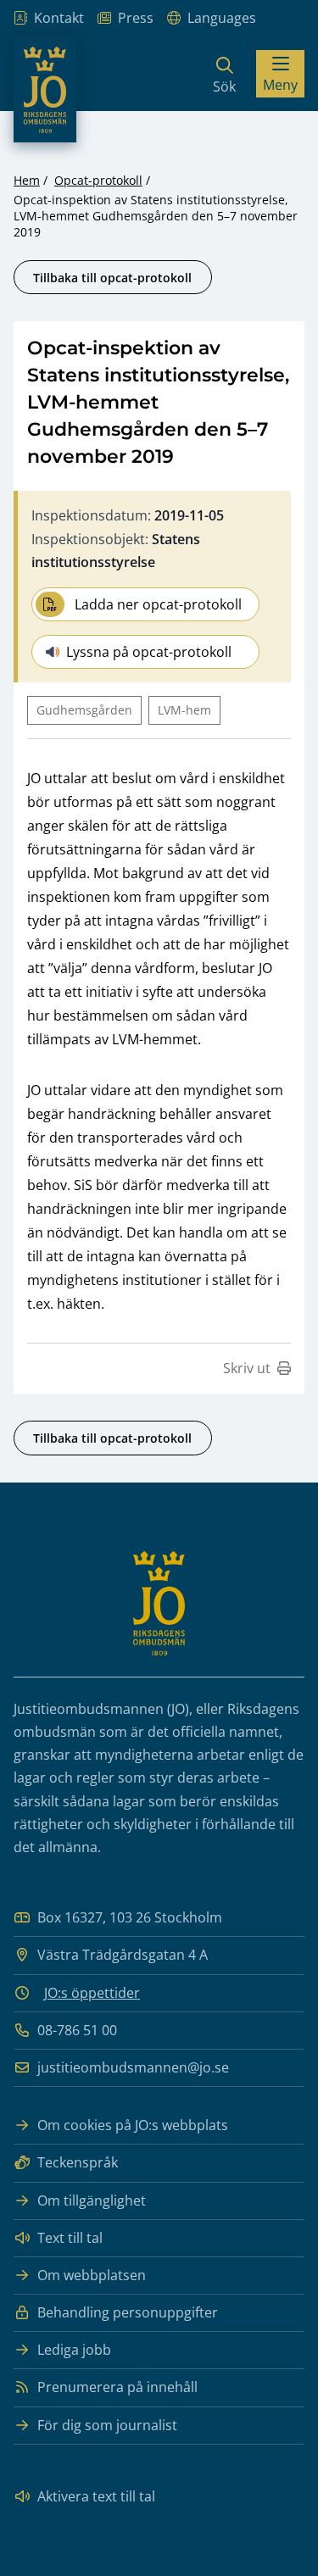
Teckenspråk (78, 2162)
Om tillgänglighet (92, 2200)
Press (136, 18)
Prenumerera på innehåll (117, 2387)
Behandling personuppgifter (128, 2312)
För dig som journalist (107, 2425)
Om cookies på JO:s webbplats (133, 2125)
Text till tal (70, 2238)
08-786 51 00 (77, 2030)
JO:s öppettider (92, 1993)
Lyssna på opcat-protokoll (149, 652)
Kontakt (59, 18)
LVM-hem (184, 710)
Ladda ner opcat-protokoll (158, 604)
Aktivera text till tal (96, 2496)
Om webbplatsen (92, 2275)
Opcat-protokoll (98, 180)
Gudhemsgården (84, 710)
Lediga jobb (74, 2350)
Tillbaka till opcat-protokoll (112, 278)
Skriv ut (247, 1368)
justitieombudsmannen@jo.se (133, 2067)
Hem (27, 180)
